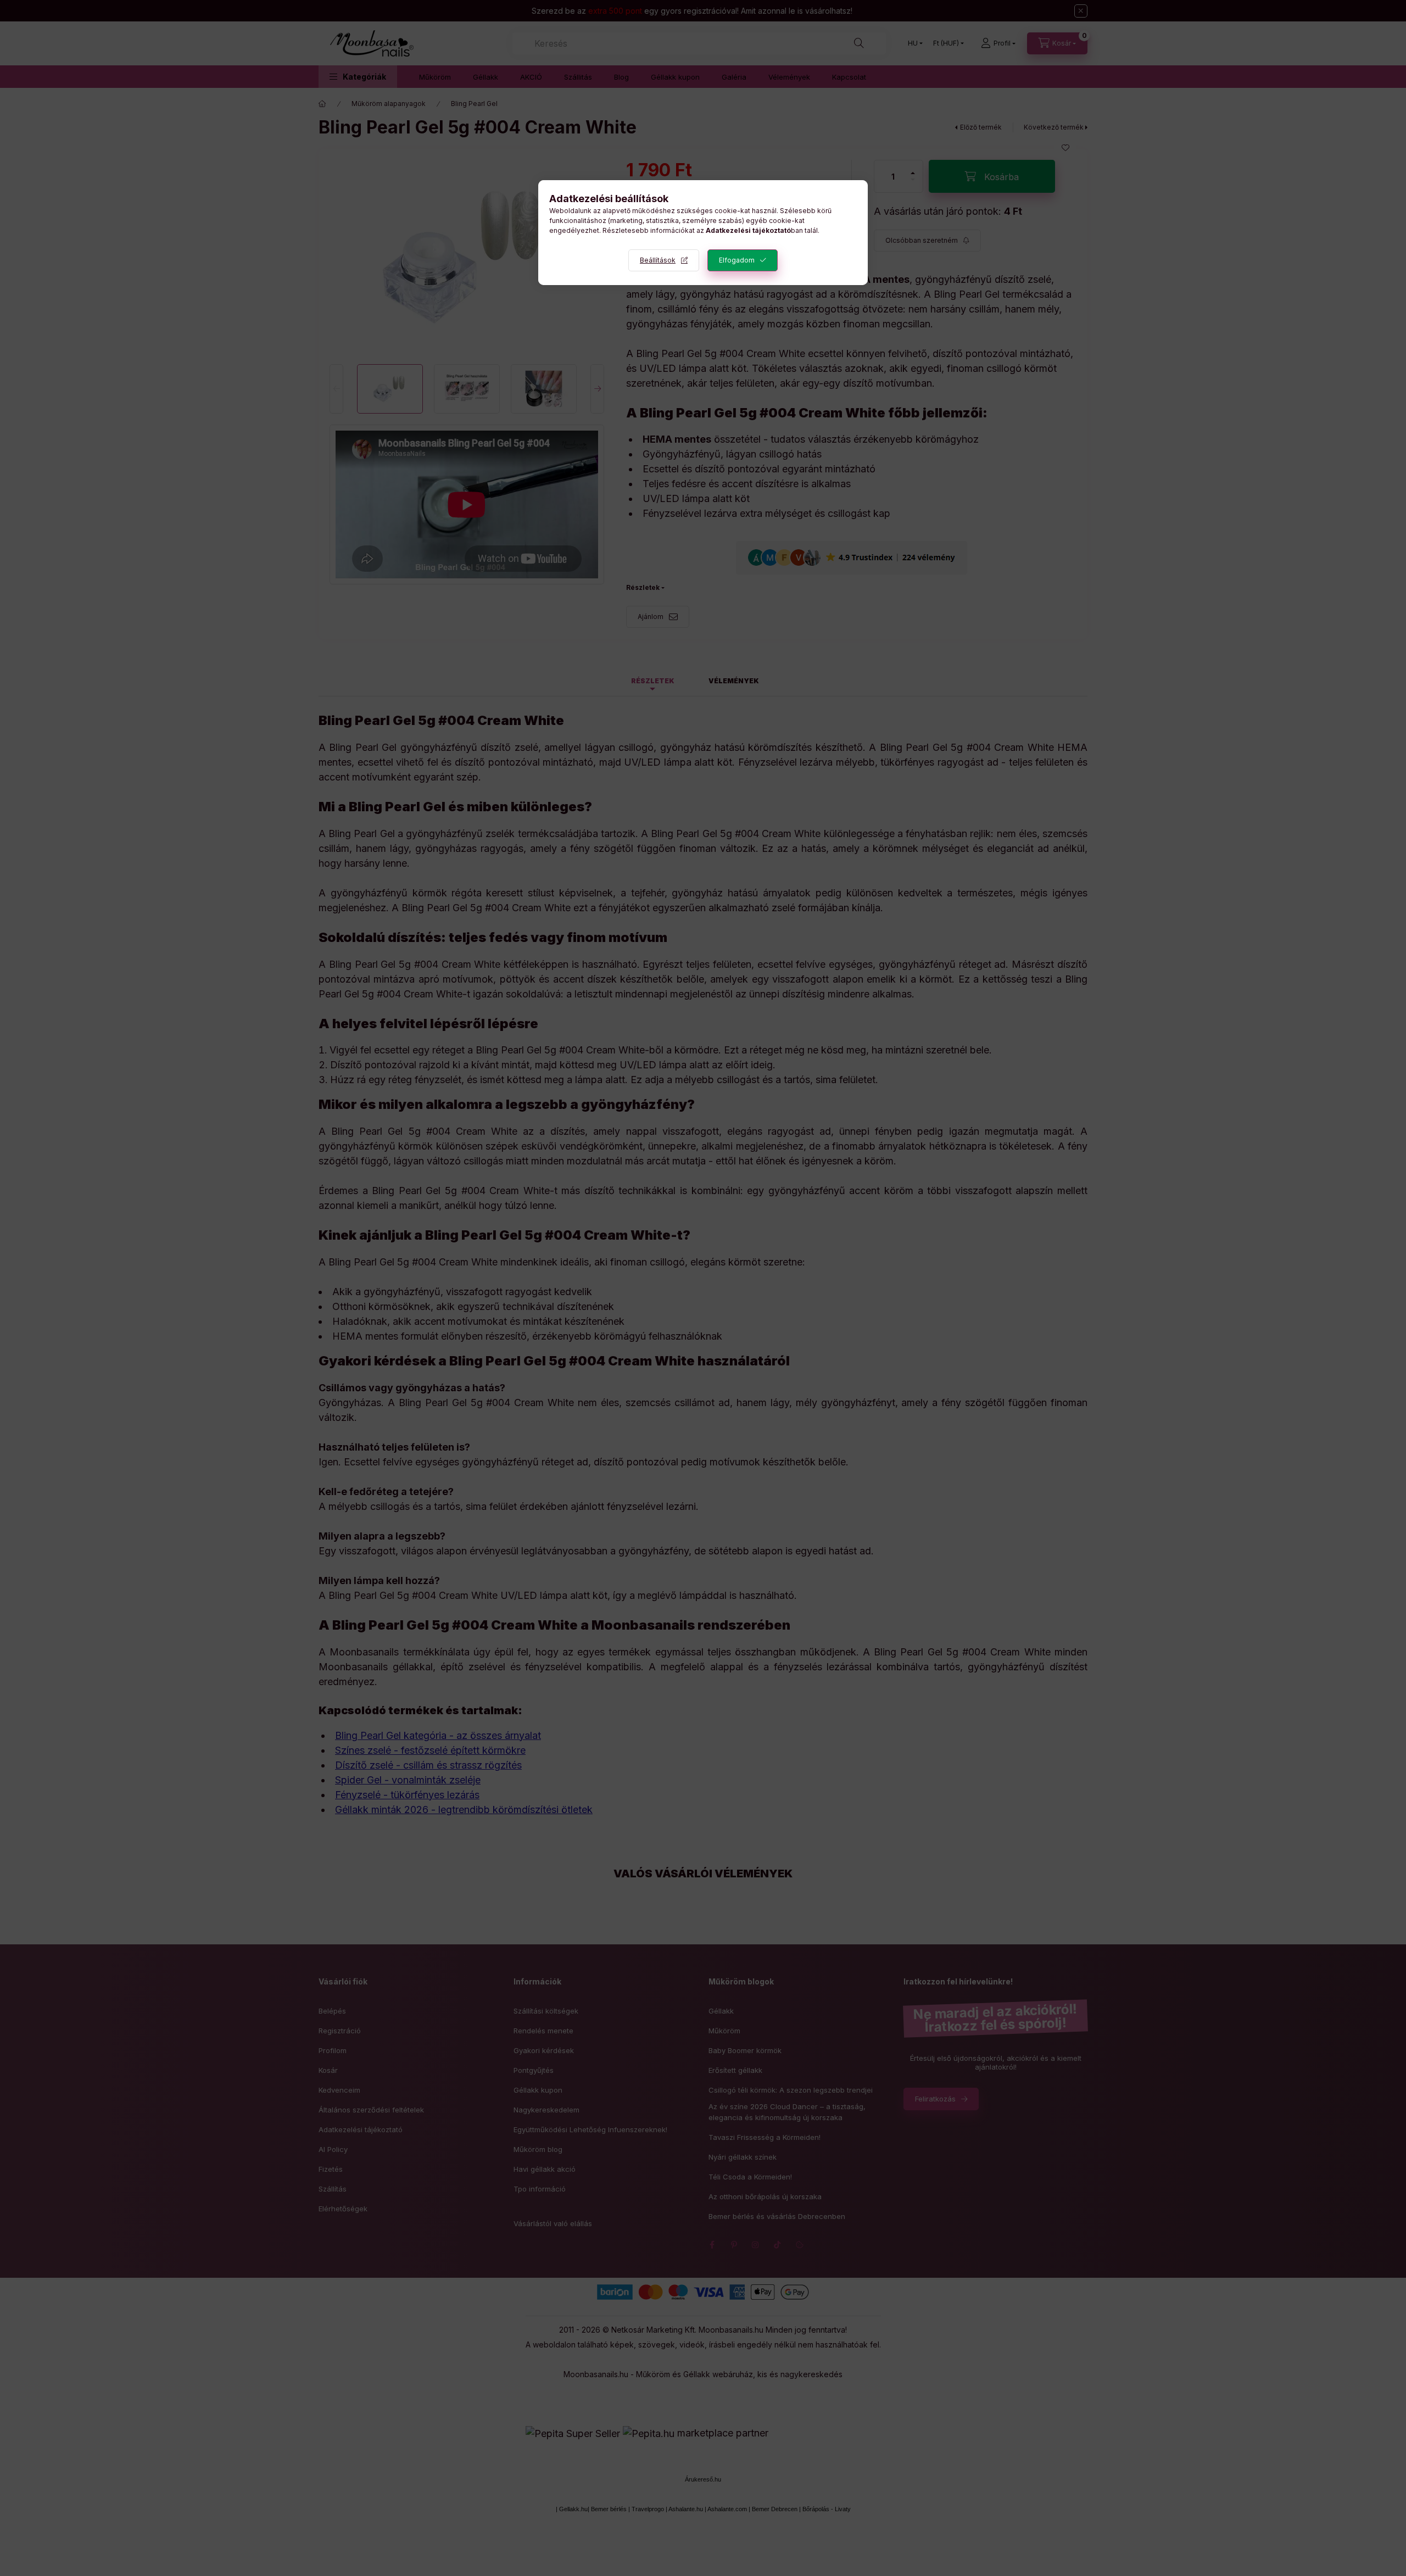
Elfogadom (737, 260)
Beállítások (658, 260)
